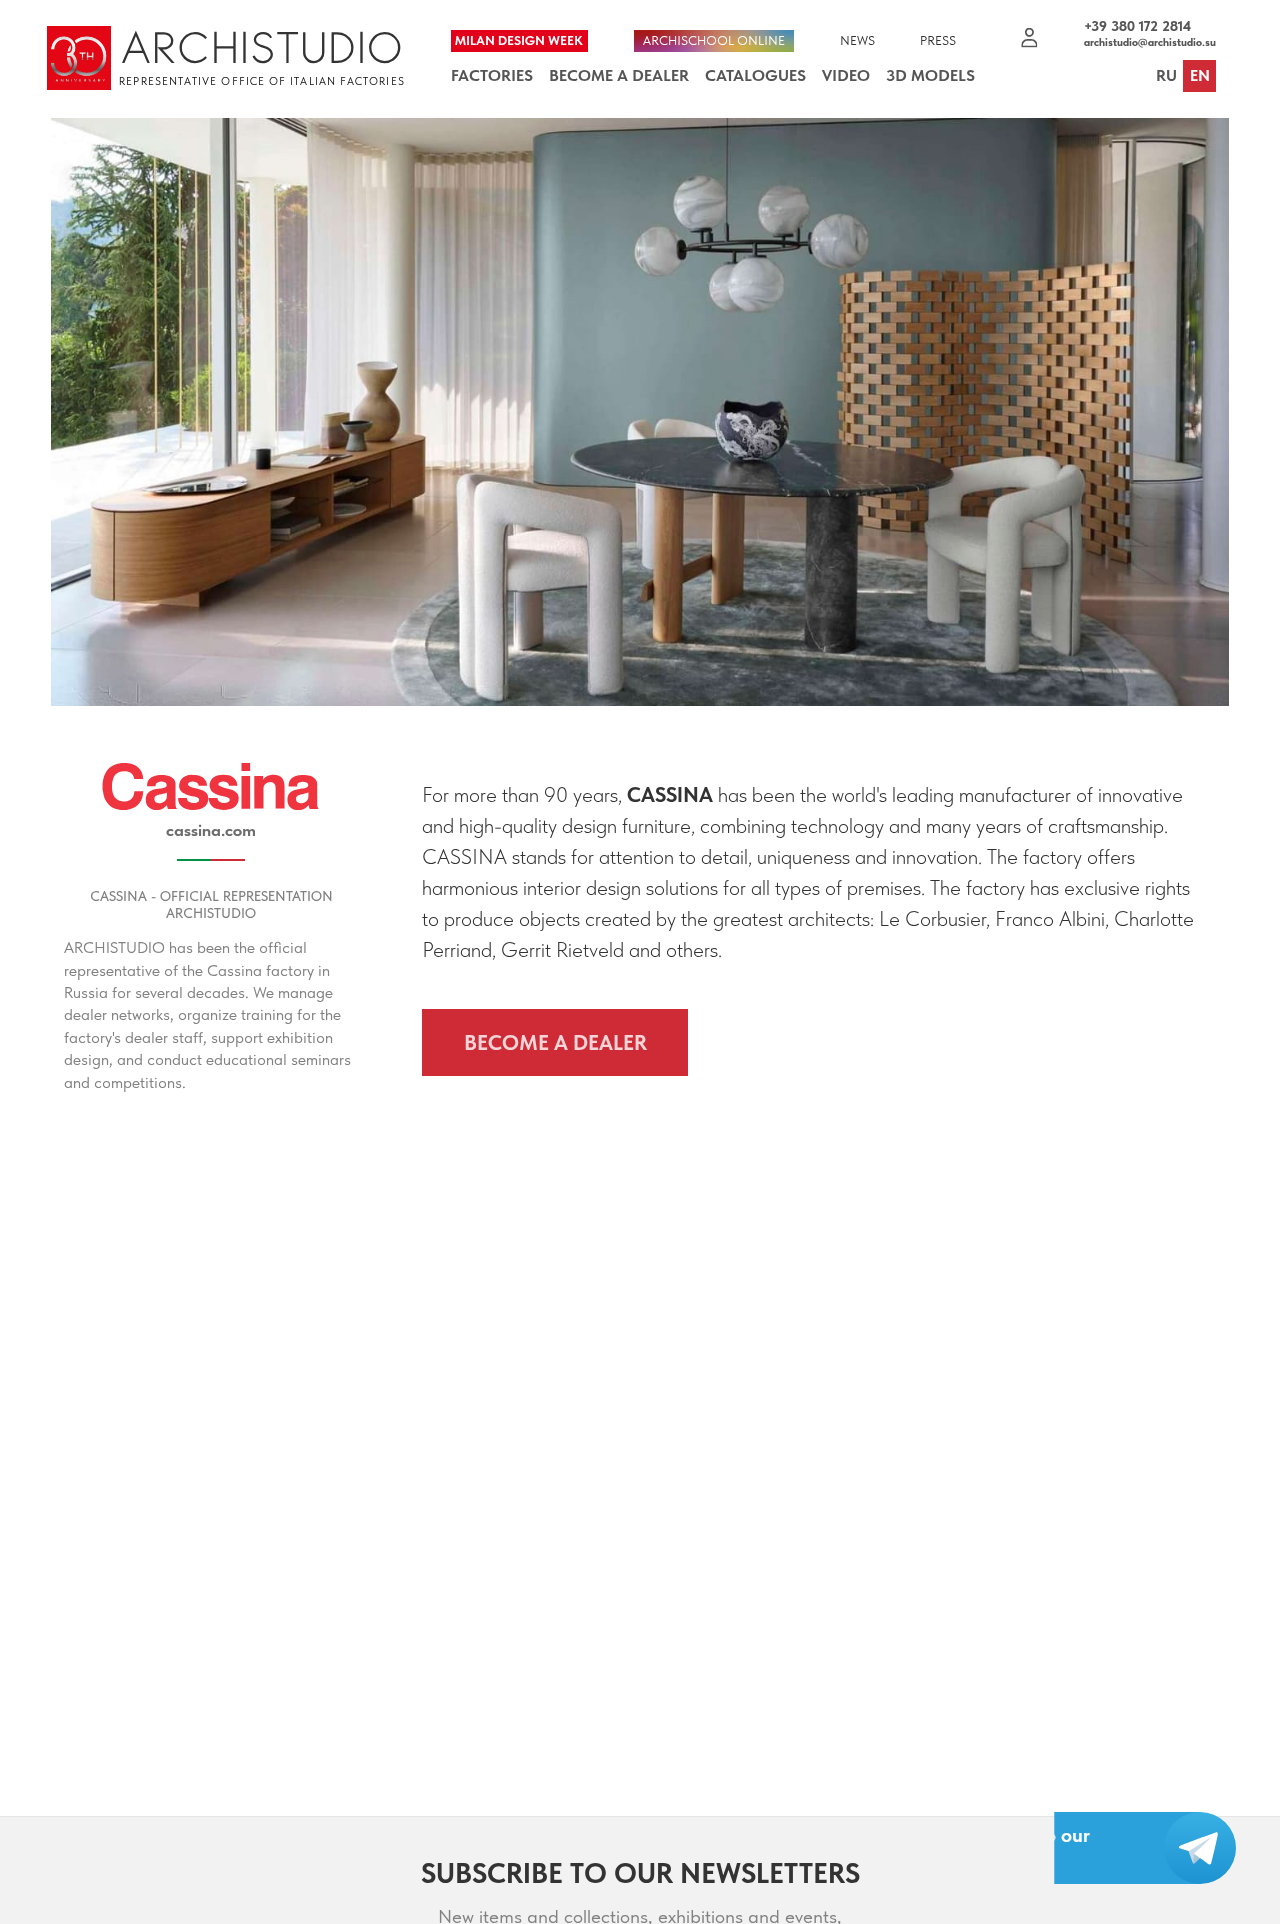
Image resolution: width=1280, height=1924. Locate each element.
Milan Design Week (519, 40)
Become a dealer (619, 75)
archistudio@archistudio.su (1150, 43)
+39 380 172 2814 (1137, 27)
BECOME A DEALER (555, 1042)
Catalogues (755, 75)
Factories (492, 75)
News (857, 40)
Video (846, 75)
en (1200, 75)
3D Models (930, 75)
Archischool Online (714, 40)
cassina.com (211, 830)
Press (938, 40)
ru (1166, 75)
